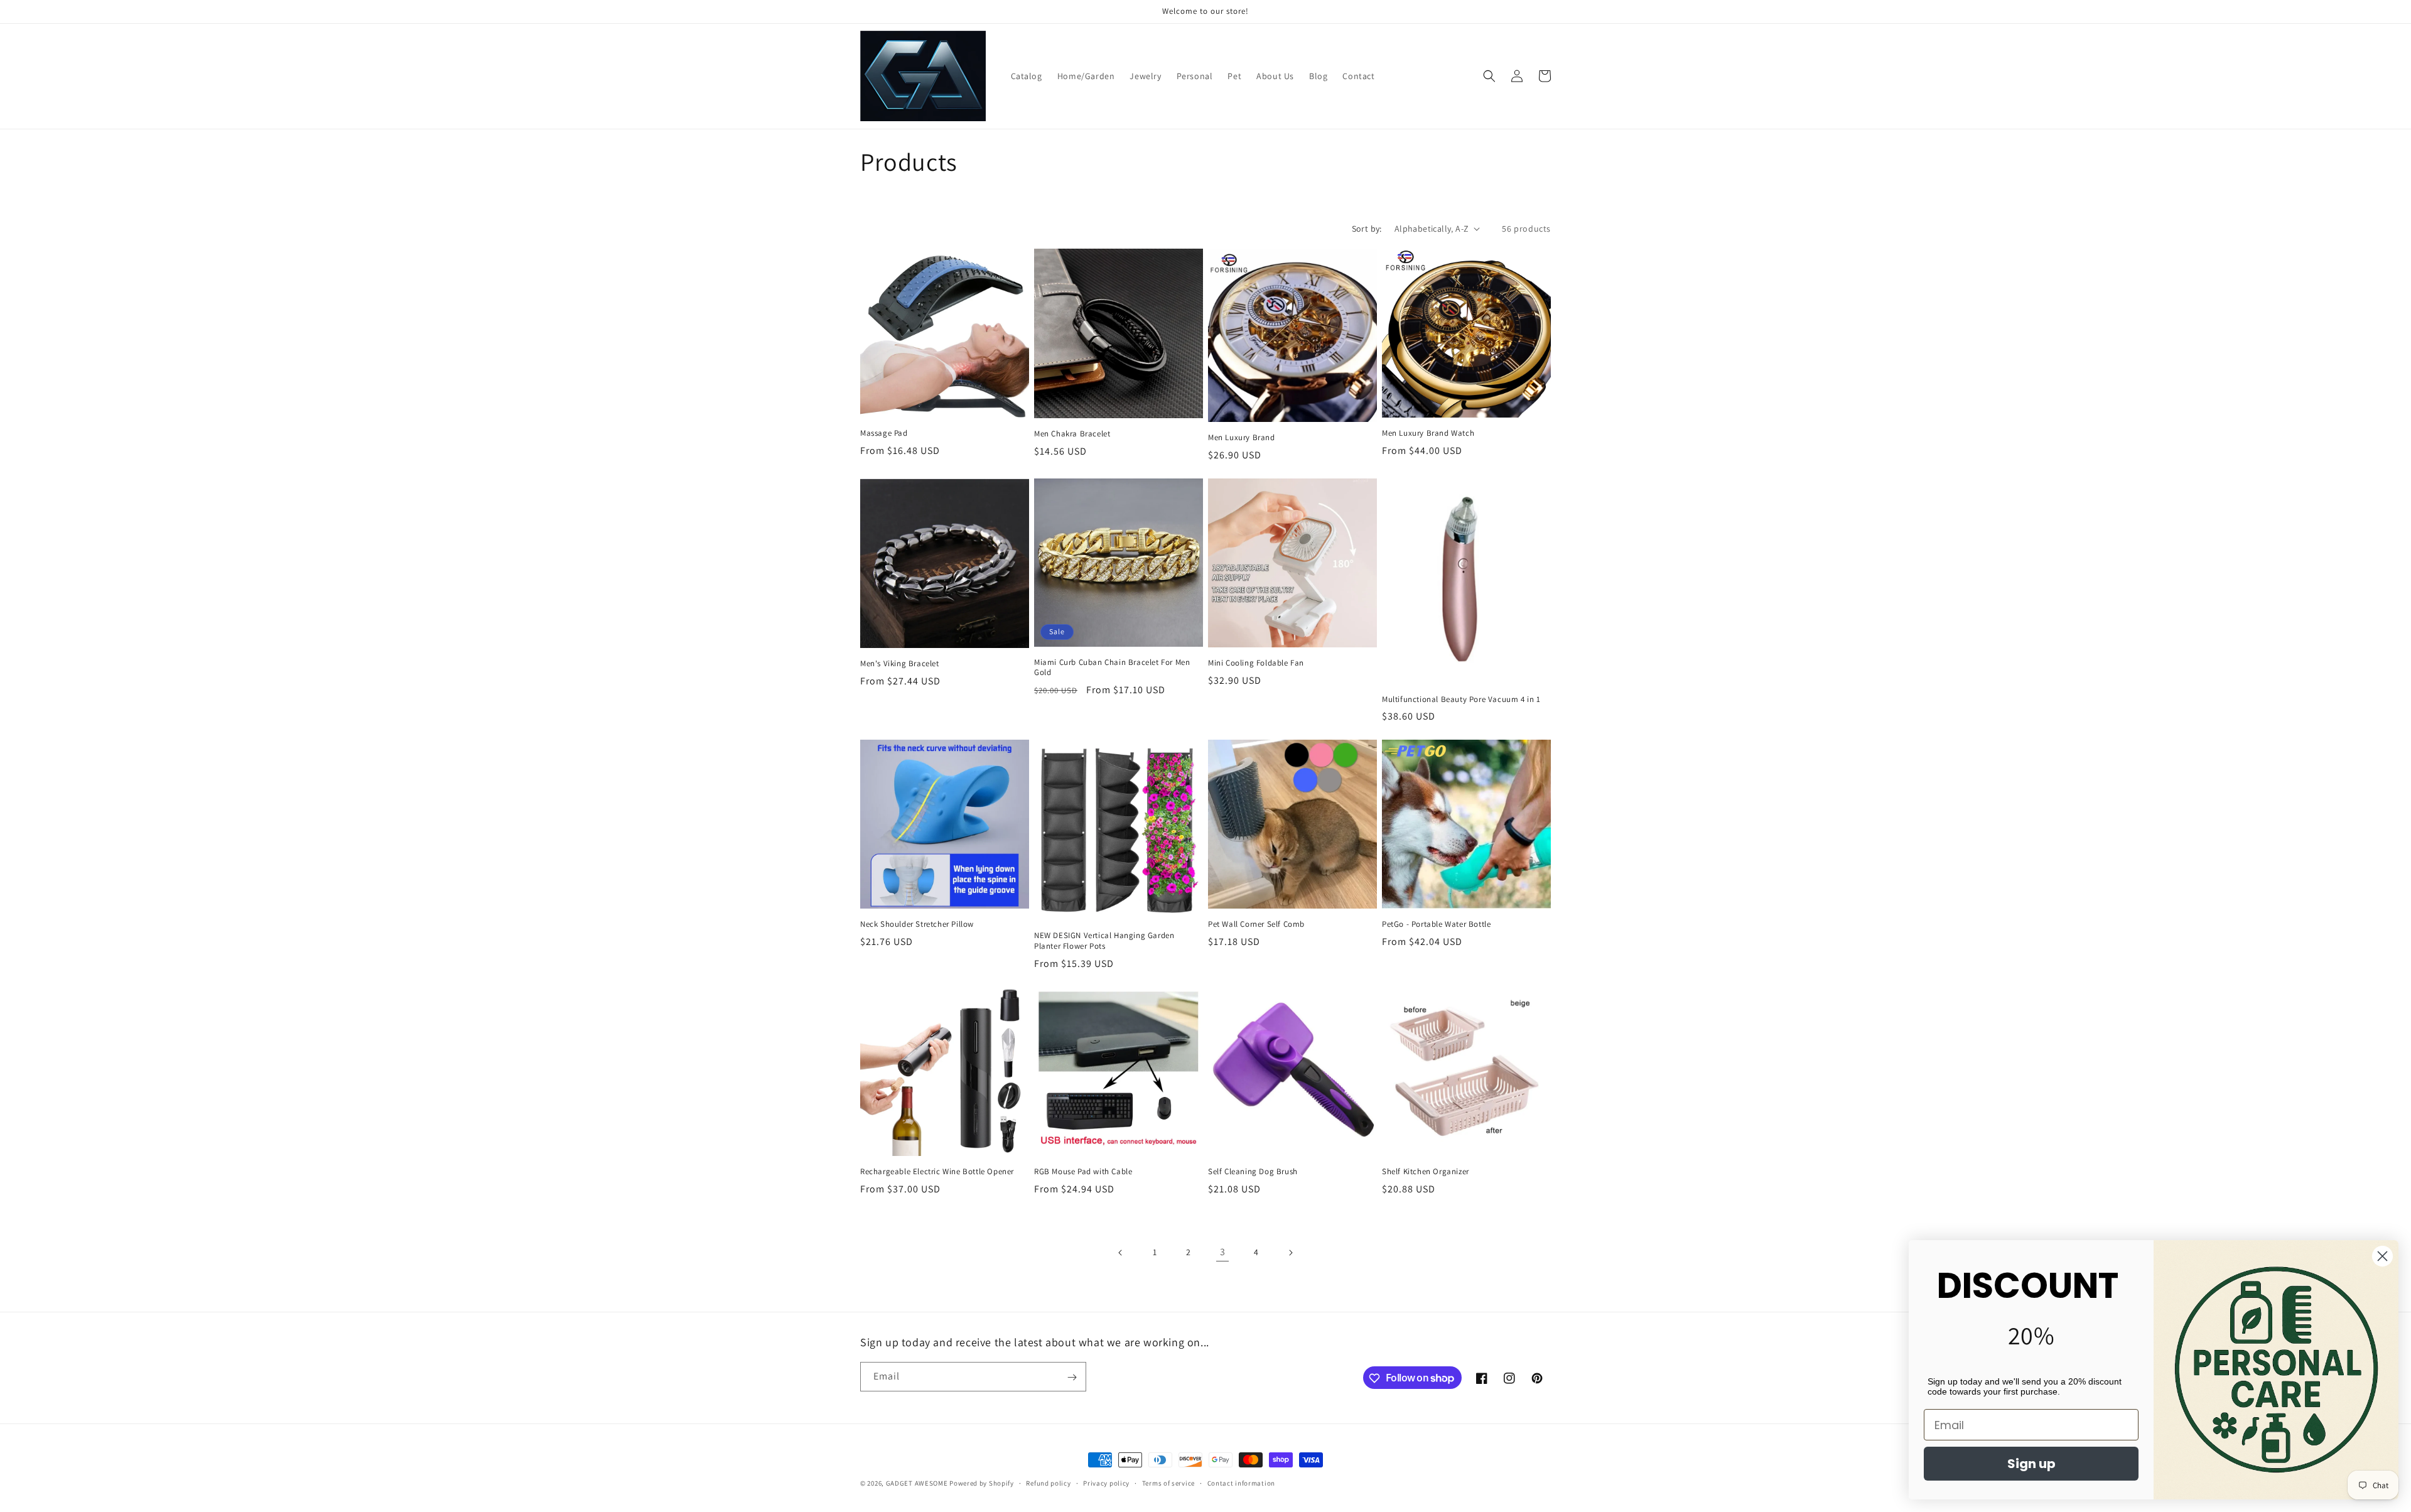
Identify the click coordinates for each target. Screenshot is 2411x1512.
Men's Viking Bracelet (900, 664)
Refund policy (1048, 1482)
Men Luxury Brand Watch (1428, 433)
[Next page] (1290, 1253)
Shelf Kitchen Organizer (1426, 1172)
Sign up (2031, 1464)
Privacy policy (1106, 1482)
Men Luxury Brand (1242, 438)
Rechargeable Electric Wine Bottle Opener (937, 1172)
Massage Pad (884, 433)
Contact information (1241, 1482)
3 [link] (1223, 1252)
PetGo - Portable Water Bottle (1436, 924)
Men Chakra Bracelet (1072, 434)
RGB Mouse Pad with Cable (1083, 1172)
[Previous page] (1121, 1253)
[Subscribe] (1072, 1377)
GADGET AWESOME (917, 1483)
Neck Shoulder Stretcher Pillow (917, 924)
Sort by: (1367, 229)
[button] (1489, 76)
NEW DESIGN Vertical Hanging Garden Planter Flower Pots (1104, 941)
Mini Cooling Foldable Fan (1256, 663)
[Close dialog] (2382, 1256)
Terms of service (1168, 1482)
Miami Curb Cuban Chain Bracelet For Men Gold (1112, 668)
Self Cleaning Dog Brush (1253, 1172)
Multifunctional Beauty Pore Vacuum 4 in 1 (1461, 699)
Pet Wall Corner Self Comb (1256, 924)
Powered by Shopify (982, 1483)
